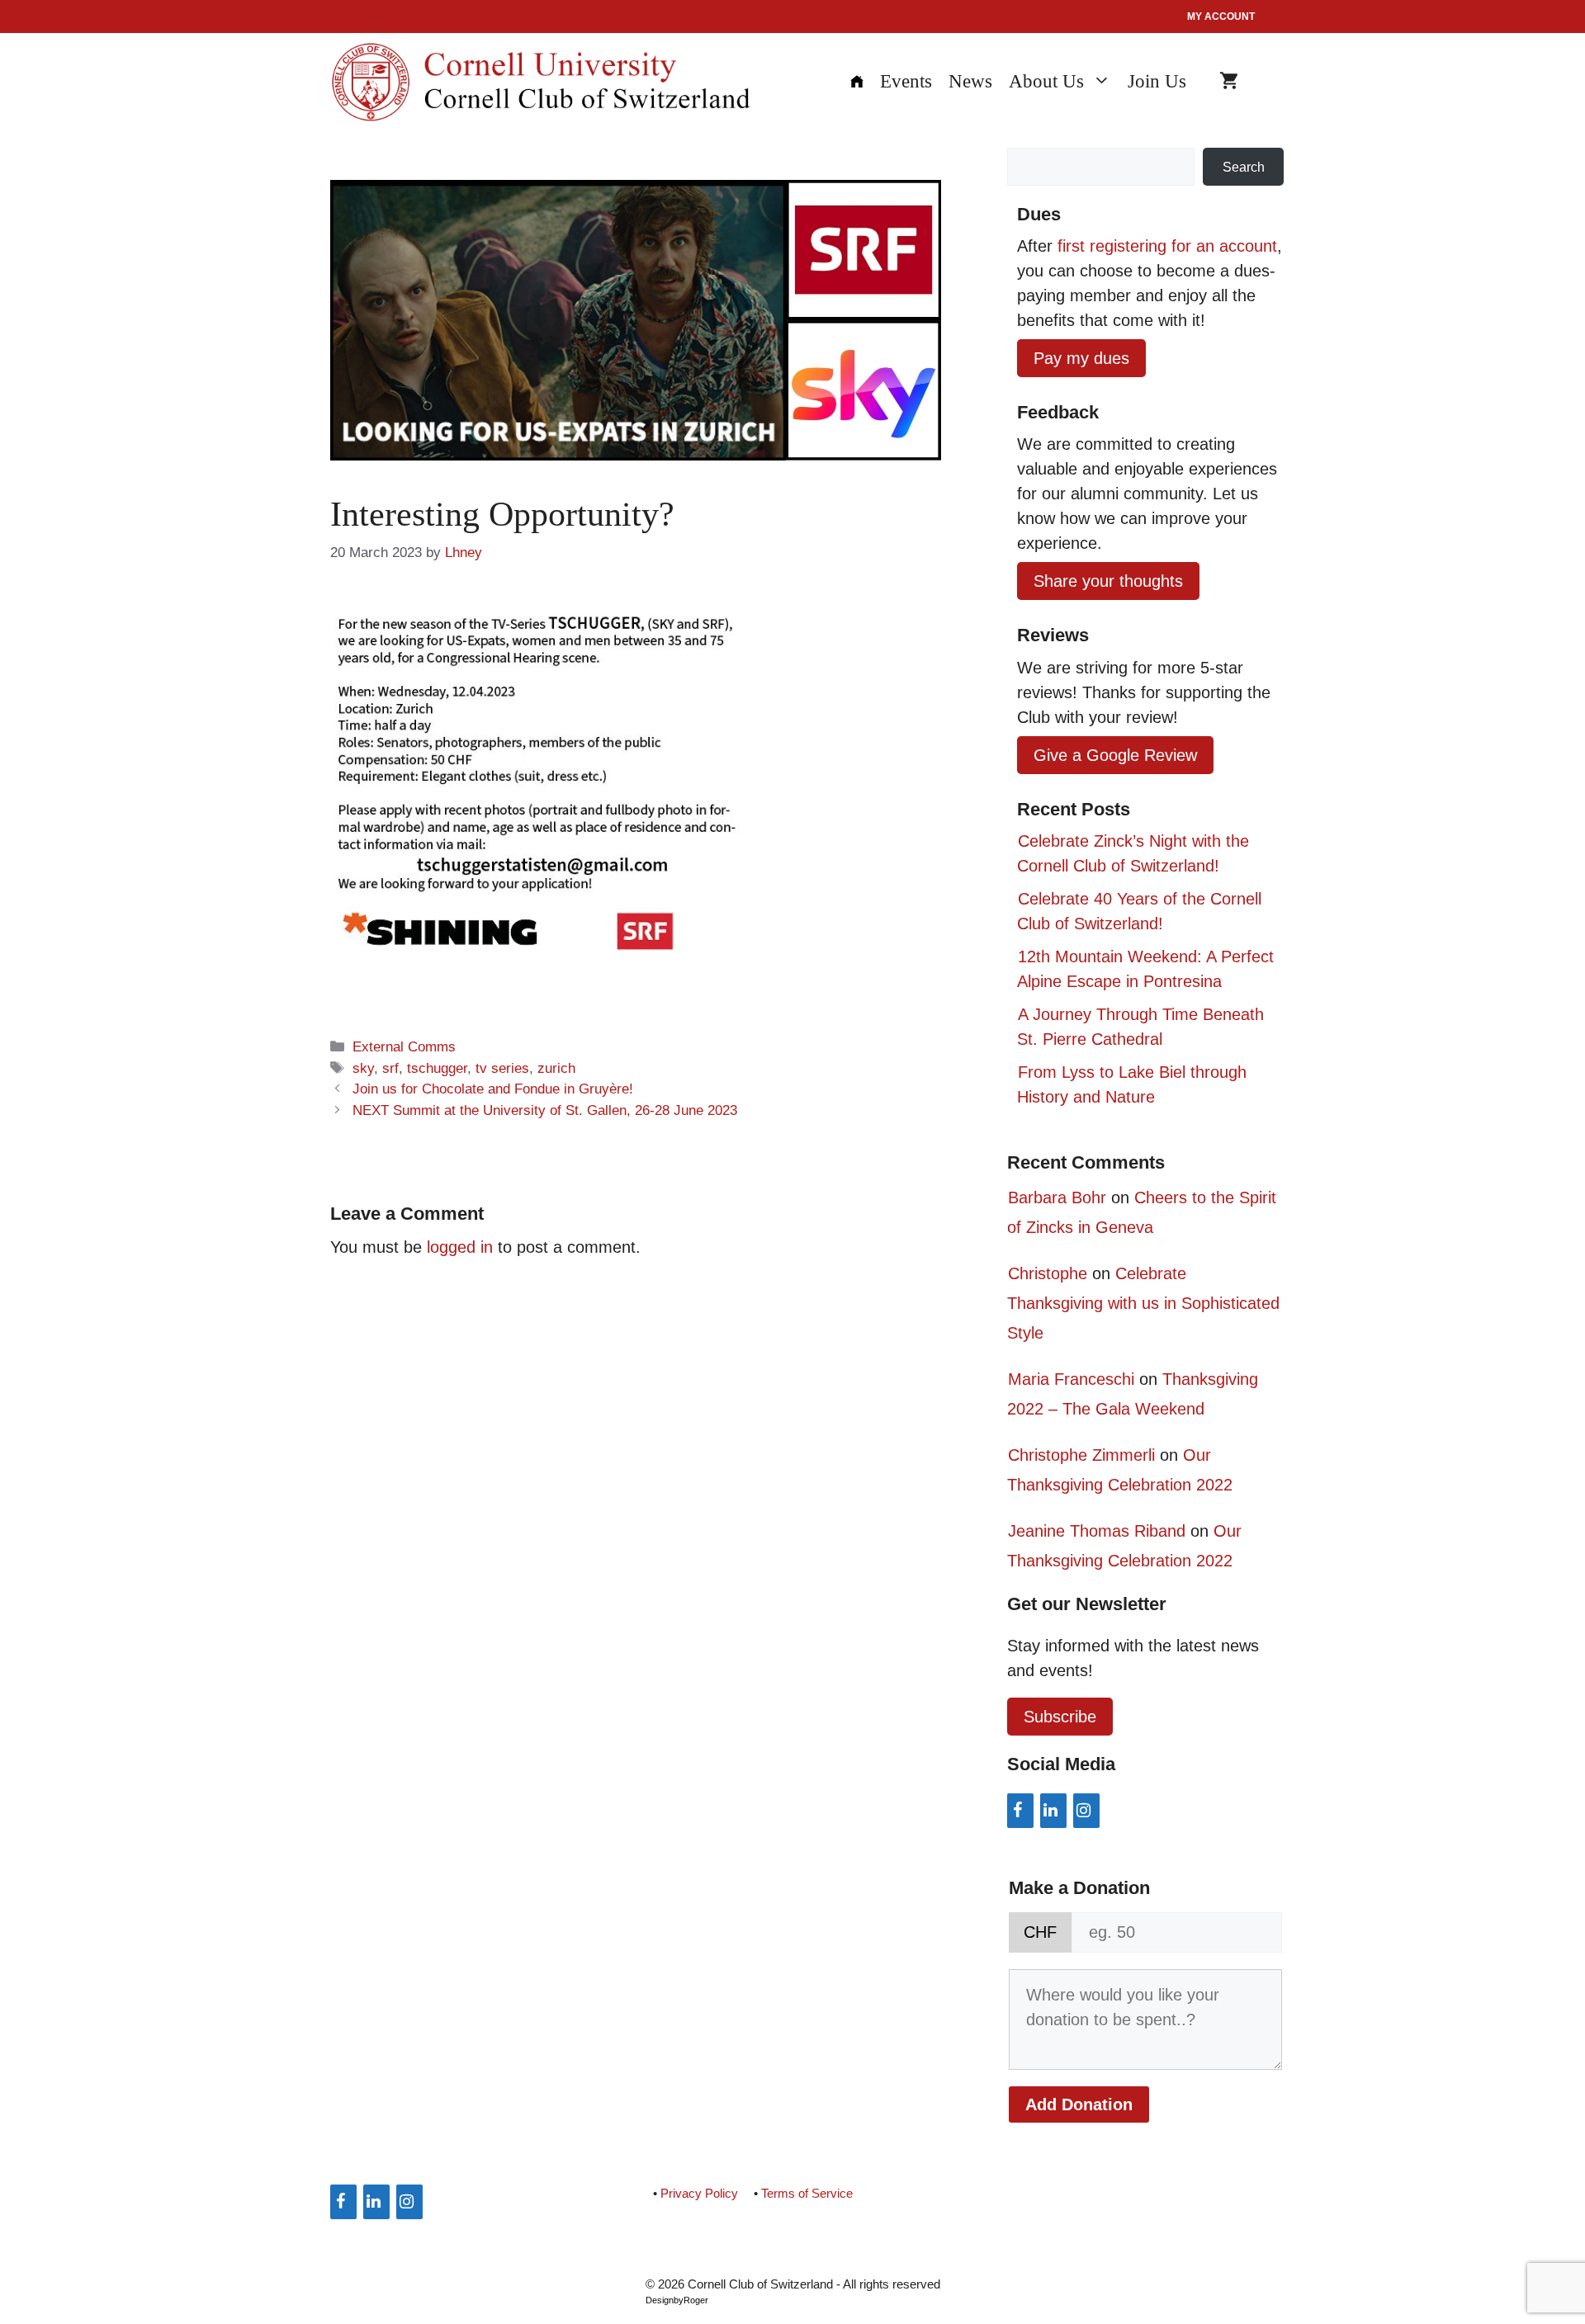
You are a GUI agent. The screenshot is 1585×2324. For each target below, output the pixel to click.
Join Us (1157, 81)
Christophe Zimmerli (1081, 1455)
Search (1244, 167)
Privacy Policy (699, 2193)
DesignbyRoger (677, 2300)
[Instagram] (1086, 1811)
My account (1221, 17)
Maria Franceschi (1071, 1379)
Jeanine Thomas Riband (1097, 1531)
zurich (556, 1068)
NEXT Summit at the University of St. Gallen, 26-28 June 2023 (545, 1110)
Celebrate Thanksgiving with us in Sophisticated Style (1143, 1303)
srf (390, 1068)
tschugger (437, 1068)
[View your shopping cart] (1229, 82)
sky (363, 1068)
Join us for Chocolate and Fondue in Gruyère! (493, 1089)
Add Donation (1079, 2104)
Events (906, 81)
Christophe (1048, 1273)
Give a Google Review (1115, 755)
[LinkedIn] (1053, 1811)
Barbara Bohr (1057, 1197)
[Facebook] (1020, 1811)
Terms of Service (807, 2193)
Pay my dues (1081, 358)
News (970, 81)
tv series (502, 1068)
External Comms (404, 1047)
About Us (1046, 81)
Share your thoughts (1108, 581)
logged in (460, 1247)
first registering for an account (1167, 246)
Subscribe (1060, 1717)
